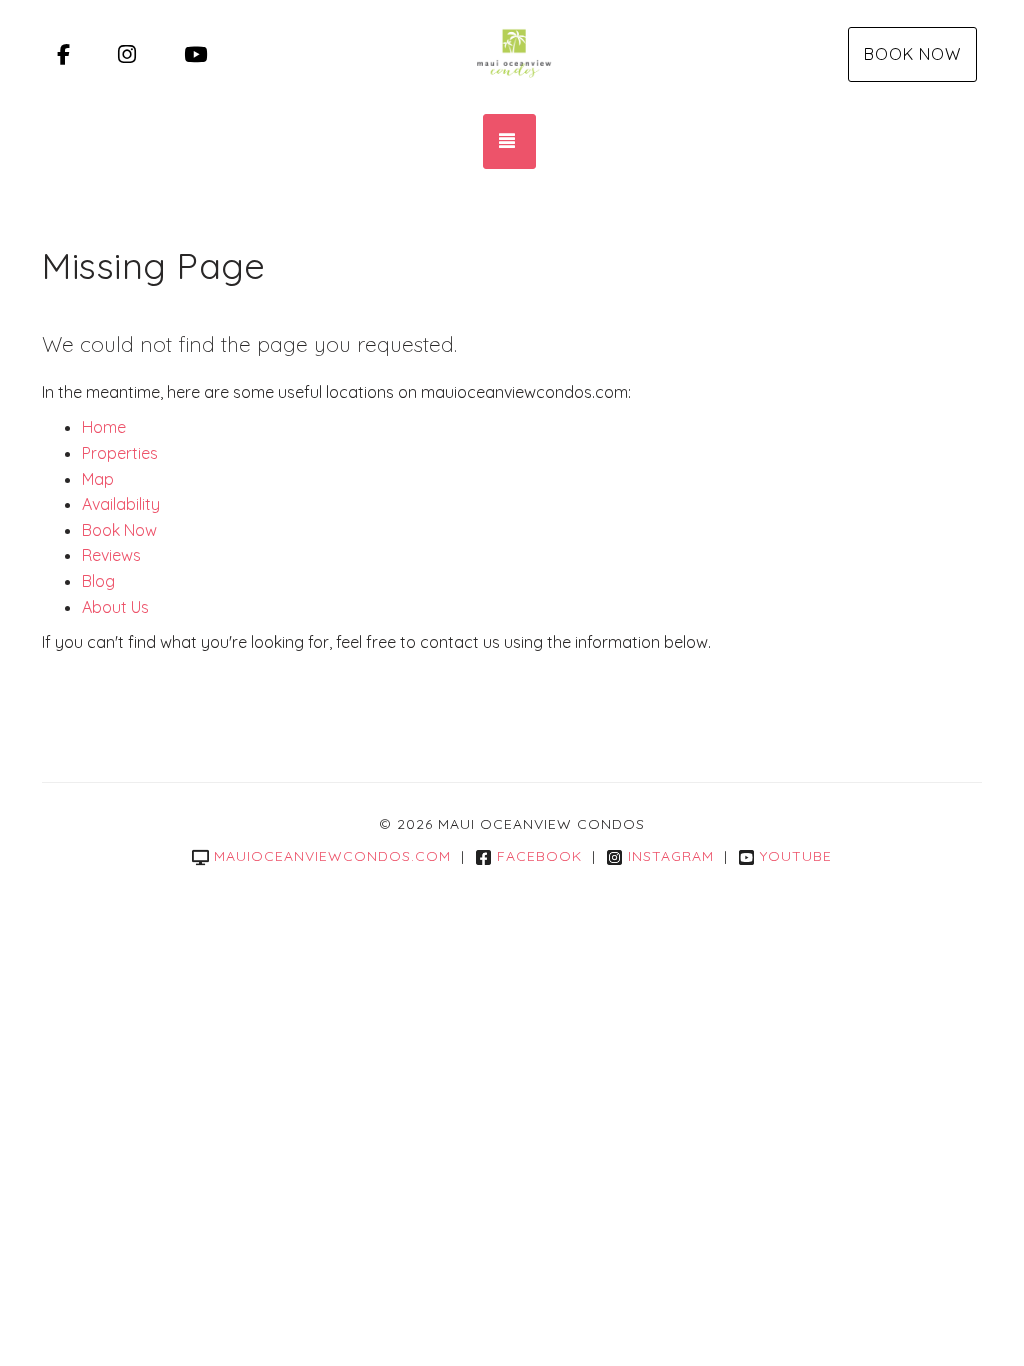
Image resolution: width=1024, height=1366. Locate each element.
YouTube (796, 856)
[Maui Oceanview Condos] (511, 55)
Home (104, 427)
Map (98, 479)
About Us (115, 607)
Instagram (671, 856)
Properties (120, 453)
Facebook (539, 856)
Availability (121, 504)
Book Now (912, 54)
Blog (98, 581)
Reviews (111, 555)
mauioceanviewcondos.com (332, 856)
